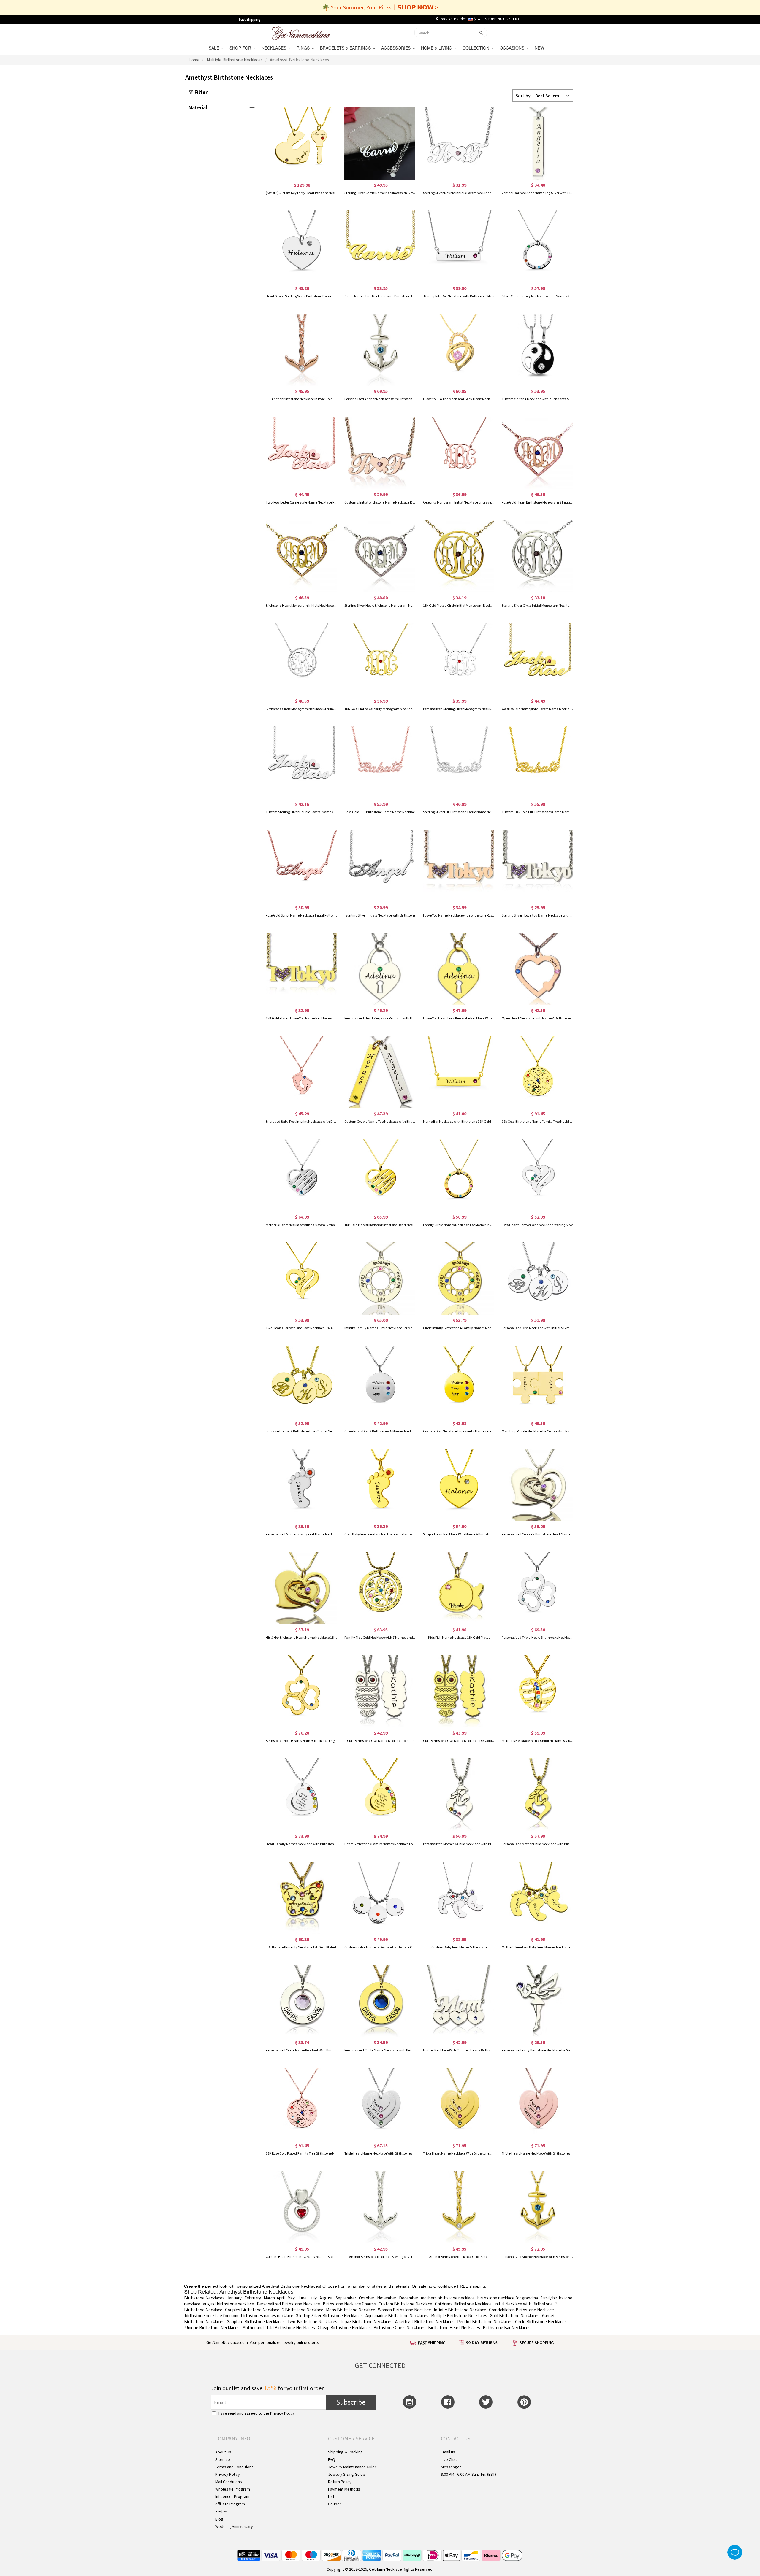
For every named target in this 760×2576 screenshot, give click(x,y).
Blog (219, 2519)
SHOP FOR (242, 48)
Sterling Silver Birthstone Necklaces (329, 2316)
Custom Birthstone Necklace (405, 2304)
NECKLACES (275, 48)
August (326, 2298)
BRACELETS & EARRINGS (347, 48)
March (269, 2298)
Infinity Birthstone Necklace (460, 2310)
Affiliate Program (230, 2504)
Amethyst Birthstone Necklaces (425, 2322)
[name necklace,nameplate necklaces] (301, 32)
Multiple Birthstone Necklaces (459, 2316)
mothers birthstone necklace (448, 2298)
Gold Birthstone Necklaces (515, 2316)
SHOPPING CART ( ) (502, 19)
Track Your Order (452, 19)
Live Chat (449, 2459)
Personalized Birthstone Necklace (288, 2304)
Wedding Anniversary (234, 2526)
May (291, 2298)
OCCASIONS (513, 48)
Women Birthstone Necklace (404, 2310)
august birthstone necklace (229, 2304)
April (281, 2298)
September (346, 2298)
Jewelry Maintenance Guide (353, 2467)
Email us (448, 2452)
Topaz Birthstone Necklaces (366, 2322)
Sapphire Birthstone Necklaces (256, 2322)
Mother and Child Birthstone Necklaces (279, 2328)
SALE (215, 48)
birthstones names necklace (267, 2316)
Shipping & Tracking (345, 2452)
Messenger (451, 2467)
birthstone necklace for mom (212, 2316)
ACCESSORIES (397, 48)
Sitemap (223, 2459)
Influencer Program (232, 2496)
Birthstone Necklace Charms (349, 2304)
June (302, 2298)
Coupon (335, 2504)
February (253, 2298)
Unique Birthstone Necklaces (212, 2328)
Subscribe (351, 2402)
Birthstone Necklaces (204, 2298)
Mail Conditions (229, 2482)
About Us (223, 2452)
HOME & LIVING (438, 48)
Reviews (221, 2512)
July (313, 2298)
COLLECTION (477, 48)
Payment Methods (344, 2489)
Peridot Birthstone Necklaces (485, 2322)
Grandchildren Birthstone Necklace (521, 2310)
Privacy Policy (282, 2413)
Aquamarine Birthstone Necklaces (396, 2316)
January (234, 2298)
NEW (540, 48)
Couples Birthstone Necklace (252, 2310)
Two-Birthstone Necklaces (312, 2322)
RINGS (304, 48)
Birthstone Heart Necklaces (454, 2328)
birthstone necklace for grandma (508, 2298)
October (367, 2298)
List (331, 2496)
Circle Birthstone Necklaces (541, 2322)
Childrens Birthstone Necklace (463, 2304)
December (409, 2298)
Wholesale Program (233, 2489)
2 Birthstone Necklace (303, 2310)
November (387, 2298)
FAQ (332, 2459)
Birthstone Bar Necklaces (507, 2328)
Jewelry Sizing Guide (347, 2474)
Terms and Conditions (234, 2467)
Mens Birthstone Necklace (351, 2310)
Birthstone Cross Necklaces (399, 2328)
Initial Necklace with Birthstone (524, 2304)
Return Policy (340, 2482)
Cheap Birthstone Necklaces (344, 2328)
